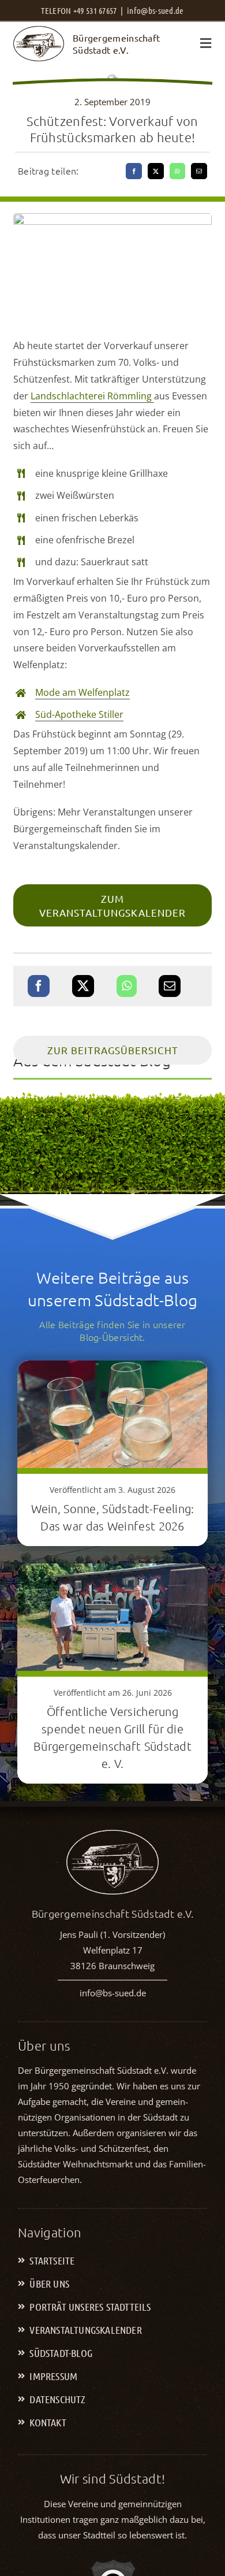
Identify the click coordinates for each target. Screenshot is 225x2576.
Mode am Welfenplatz (82, 692)
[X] (156, 171)
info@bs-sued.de (155, 10)
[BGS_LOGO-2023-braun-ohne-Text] (39, 31)
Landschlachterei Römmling (92, 396)
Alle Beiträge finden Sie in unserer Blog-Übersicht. (112, 1330)
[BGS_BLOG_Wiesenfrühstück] (113, 218)
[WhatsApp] (177, 171)
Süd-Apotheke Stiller (79, 714)
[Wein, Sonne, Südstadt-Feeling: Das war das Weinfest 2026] (112, 1370)
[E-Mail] (199, 171)
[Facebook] (134, 171)
